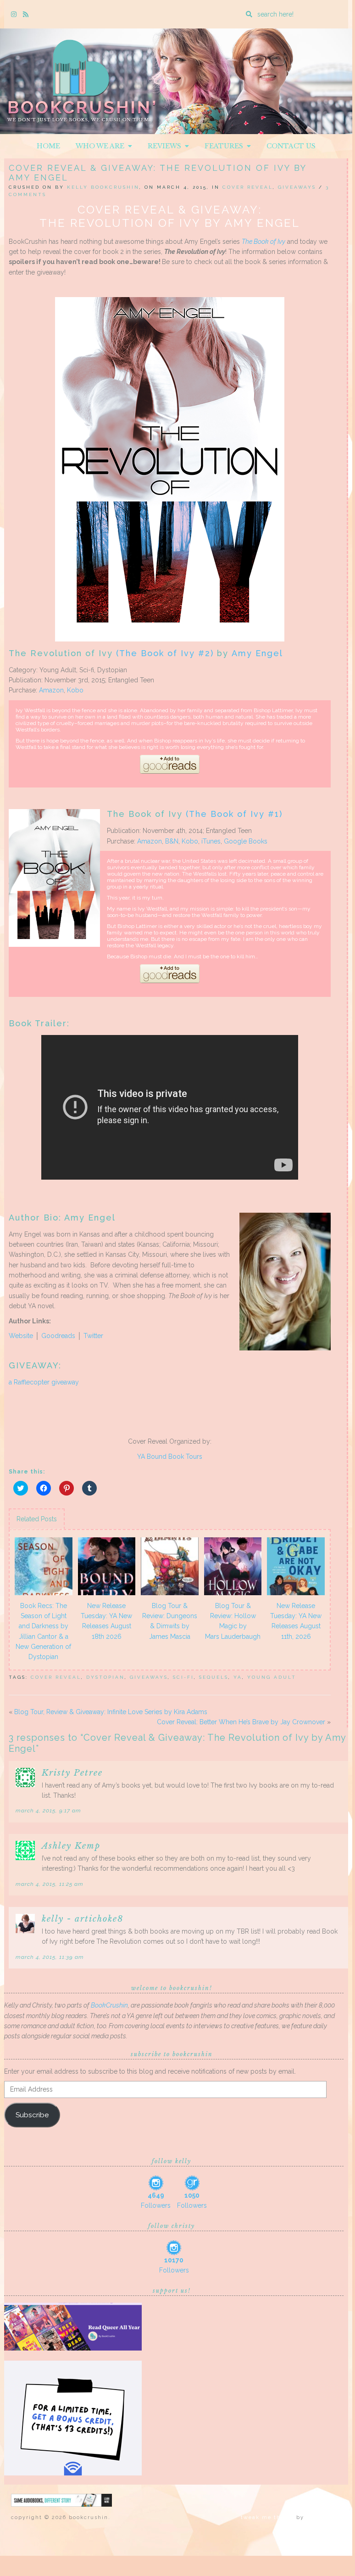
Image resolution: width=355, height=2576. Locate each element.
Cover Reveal (248, 187)
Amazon (51, 690)
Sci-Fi (183, 1677)
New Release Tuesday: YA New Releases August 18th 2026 (106, 1621)
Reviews (166, 146)
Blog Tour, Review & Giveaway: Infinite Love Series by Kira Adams (111, 1712)
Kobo (75, 690)
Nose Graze (324, 2517)
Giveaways (297, 187)
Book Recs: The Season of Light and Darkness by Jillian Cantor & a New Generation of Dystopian (43, 1631)
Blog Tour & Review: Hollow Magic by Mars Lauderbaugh (233, 1621)
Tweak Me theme (267, 2517)
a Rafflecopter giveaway (44, 1382)
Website (21, 1336)
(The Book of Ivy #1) (234, 814)
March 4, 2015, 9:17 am (48, 1811)
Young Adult (272, 1677)
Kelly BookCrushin (103, 187)
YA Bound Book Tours (170, 1457)
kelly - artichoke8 (83, 1919)
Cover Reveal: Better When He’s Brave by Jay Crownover (241, 1722)
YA (238, 1677)
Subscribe (32, 2115)
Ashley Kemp (71, 1846)
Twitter (93, 1336)
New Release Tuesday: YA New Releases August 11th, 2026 (296, 1621)
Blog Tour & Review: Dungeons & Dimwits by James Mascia (170, 1621)
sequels (214, 1677)
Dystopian (105, 1677)
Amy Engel (257, 653)
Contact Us (291, 146)
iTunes (211, 841)
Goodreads (58, 1336)
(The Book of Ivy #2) (165, 653)
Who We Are (102, 146)
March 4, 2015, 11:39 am (50, 1957)
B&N (172, 841)
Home (48, 146)
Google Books (246, 841)
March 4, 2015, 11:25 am (50, 1884)
